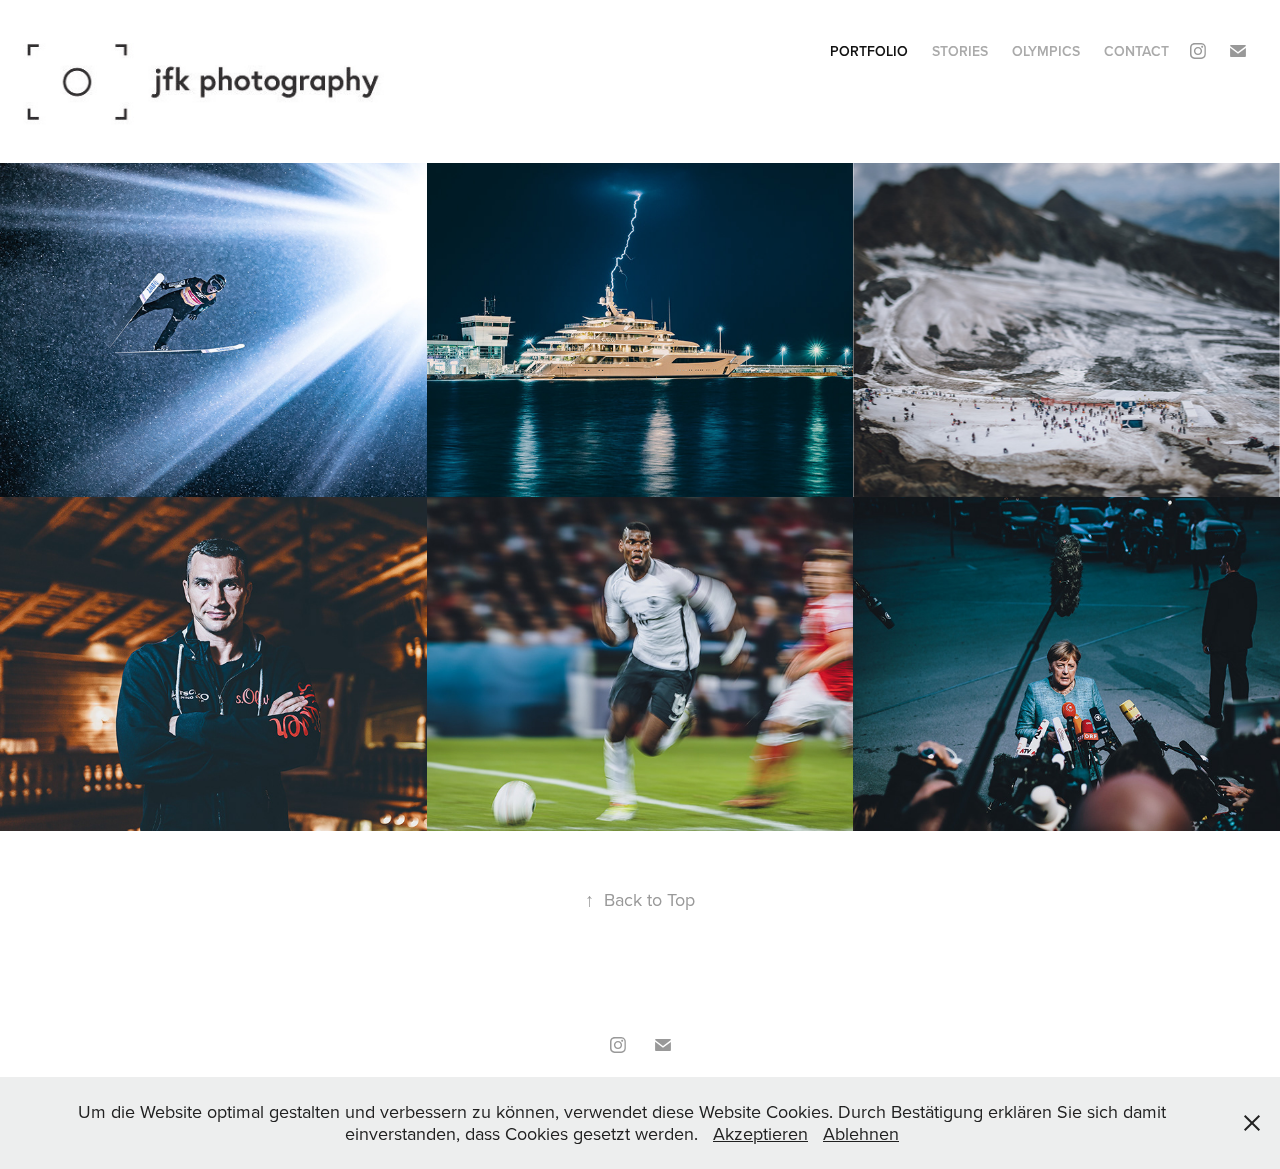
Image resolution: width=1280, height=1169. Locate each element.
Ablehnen (861, 1133)
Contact (1136, 51)
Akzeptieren (760, 1133)
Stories (960, 51)
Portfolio (869, 51)
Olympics (1046, 51)
